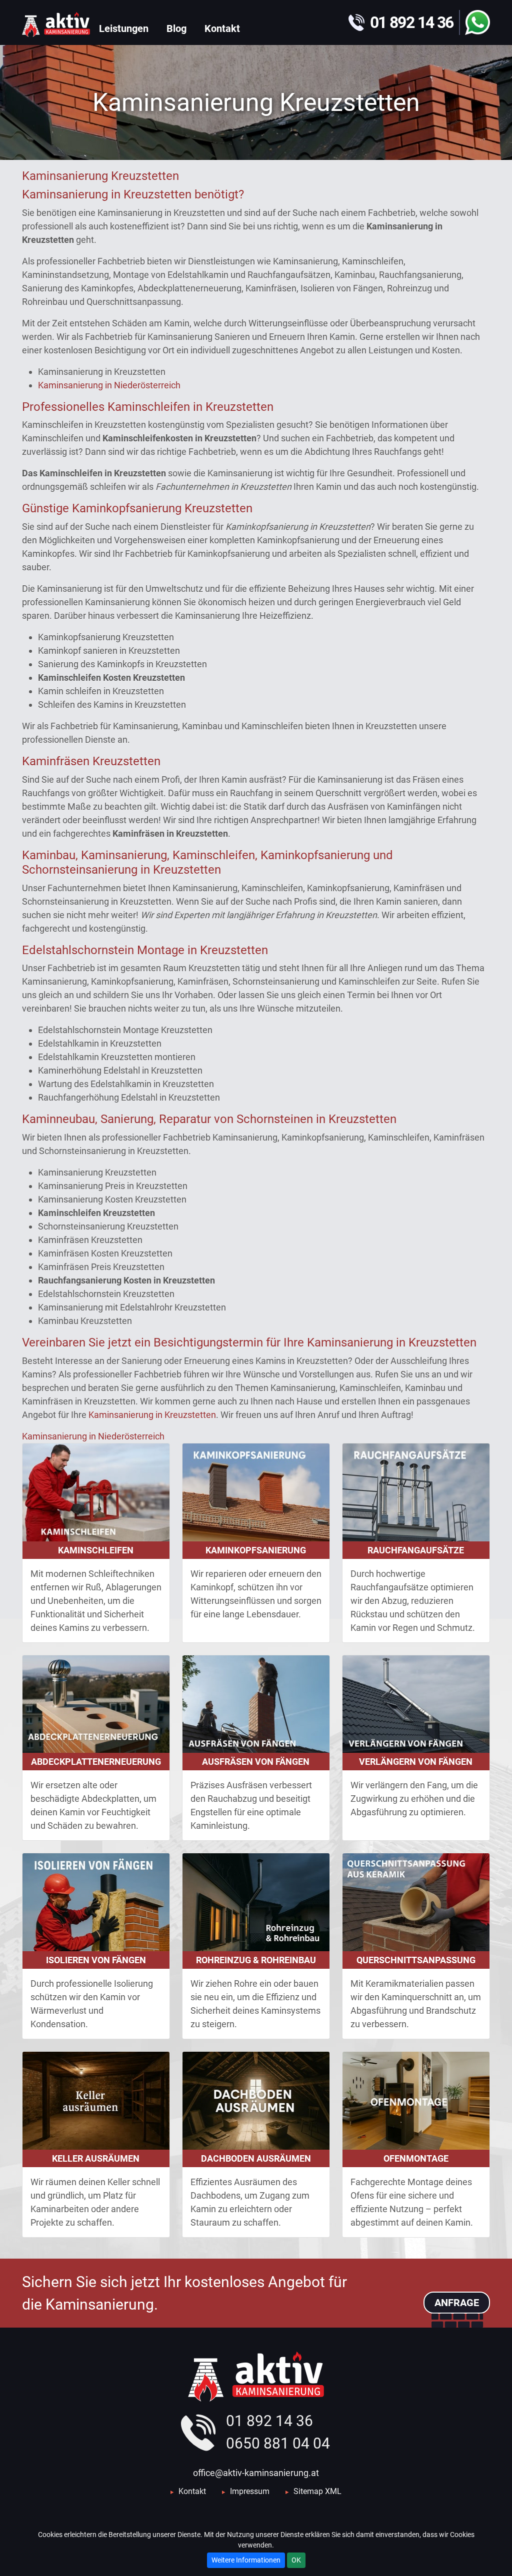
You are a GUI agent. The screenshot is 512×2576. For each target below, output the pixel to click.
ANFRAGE (457, 2303)
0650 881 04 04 (278, 2443)
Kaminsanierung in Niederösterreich (109, 385)
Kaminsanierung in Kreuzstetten (152, 1415)
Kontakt (192, 2491)
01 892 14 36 (269, 2421)
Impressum (250, 2491)
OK (296, 2560)
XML (333, 2491)
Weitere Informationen (246, 2560)
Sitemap (308, 2491)
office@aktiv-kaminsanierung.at (256, 2473)
